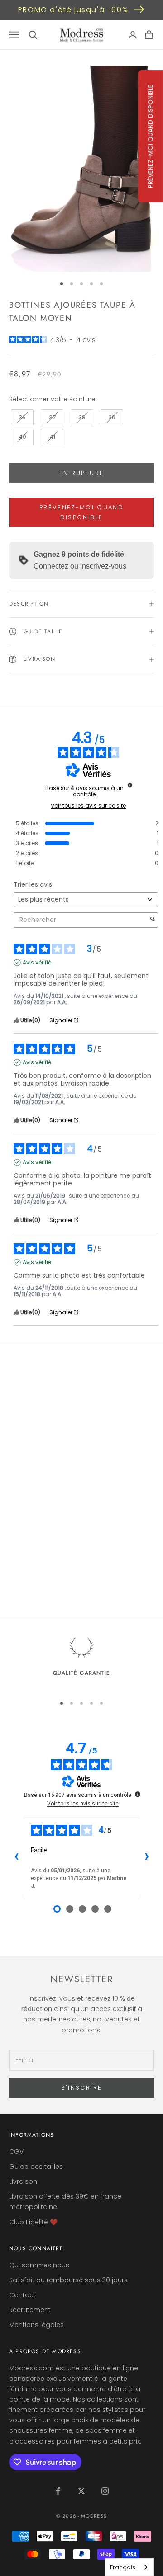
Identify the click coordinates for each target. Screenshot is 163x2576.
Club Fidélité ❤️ (33, 2222)
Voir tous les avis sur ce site (88, 806)
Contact (22, 2295)
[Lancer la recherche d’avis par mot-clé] (153, 920)
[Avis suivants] (147, 1857)
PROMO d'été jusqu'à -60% (73, 10)
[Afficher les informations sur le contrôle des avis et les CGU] (138, 1794)
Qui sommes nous (39, 2265)
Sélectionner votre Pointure (52, 399)
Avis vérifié (37, 963)
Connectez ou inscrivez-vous (80, 566)
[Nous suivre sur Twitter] (81, 2491)
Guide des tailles (36, 2167)
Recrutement (30, 2310)
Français (123, 2567)
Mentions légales (36, 2325)
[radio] (21, 418)
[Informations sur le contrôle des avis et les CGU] (130, 785)
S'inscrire (81, 2088)
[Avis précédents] (16, 1857)
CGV (16, 2152)
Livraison (23, 2181)
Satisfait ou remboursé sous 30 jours (68, 2280)
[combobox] (129, 2567)
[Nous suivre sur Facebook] (58, 2491)
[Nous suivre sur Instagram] (105, 2491)
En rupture (81, 473)
